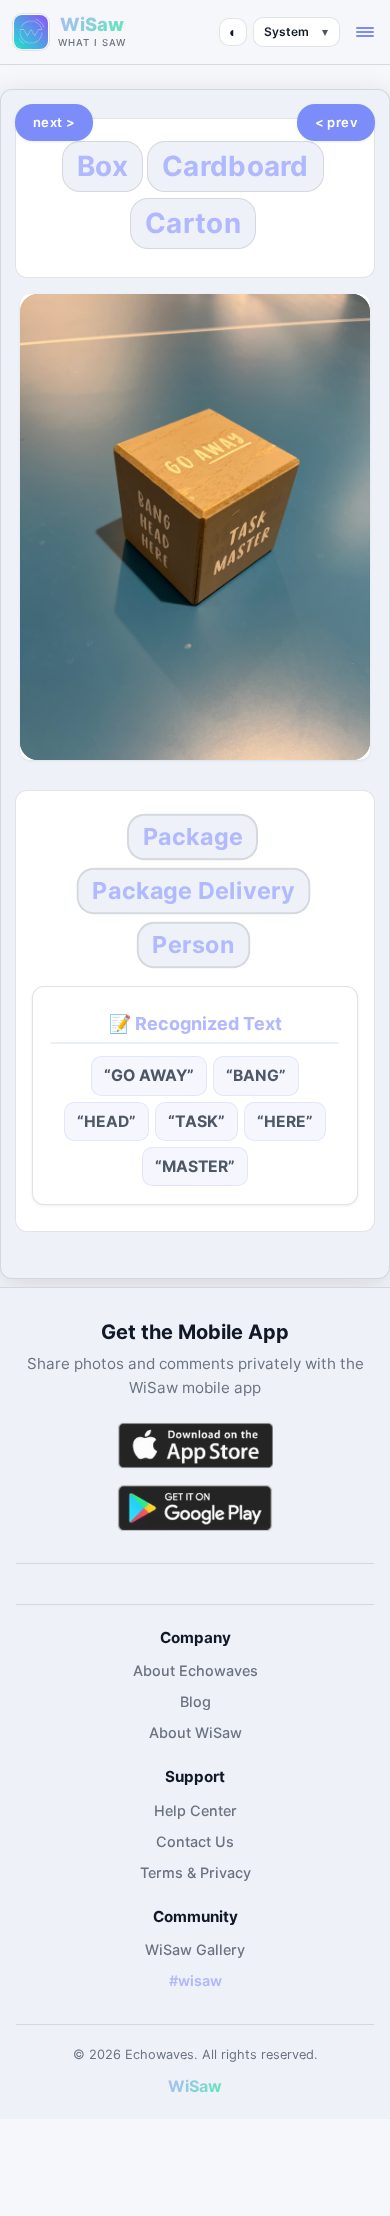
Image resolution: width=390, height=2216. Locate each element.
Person (193, 944)
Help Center (195, 1810)
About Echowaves (195, 1670)
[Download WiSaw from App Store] (195, 1445)
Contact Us (195, 1841)
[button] (365, 32)
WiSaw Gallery (195, 1949)
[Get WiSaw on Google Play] (195, 1507)
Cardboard (235, 166)
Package (193, 837)
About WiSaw (195, 1732)
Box (102, 166)
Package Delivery (193, 890)
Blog (195, 1701)
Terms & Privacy (195, 1872)
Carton (193, 223)
